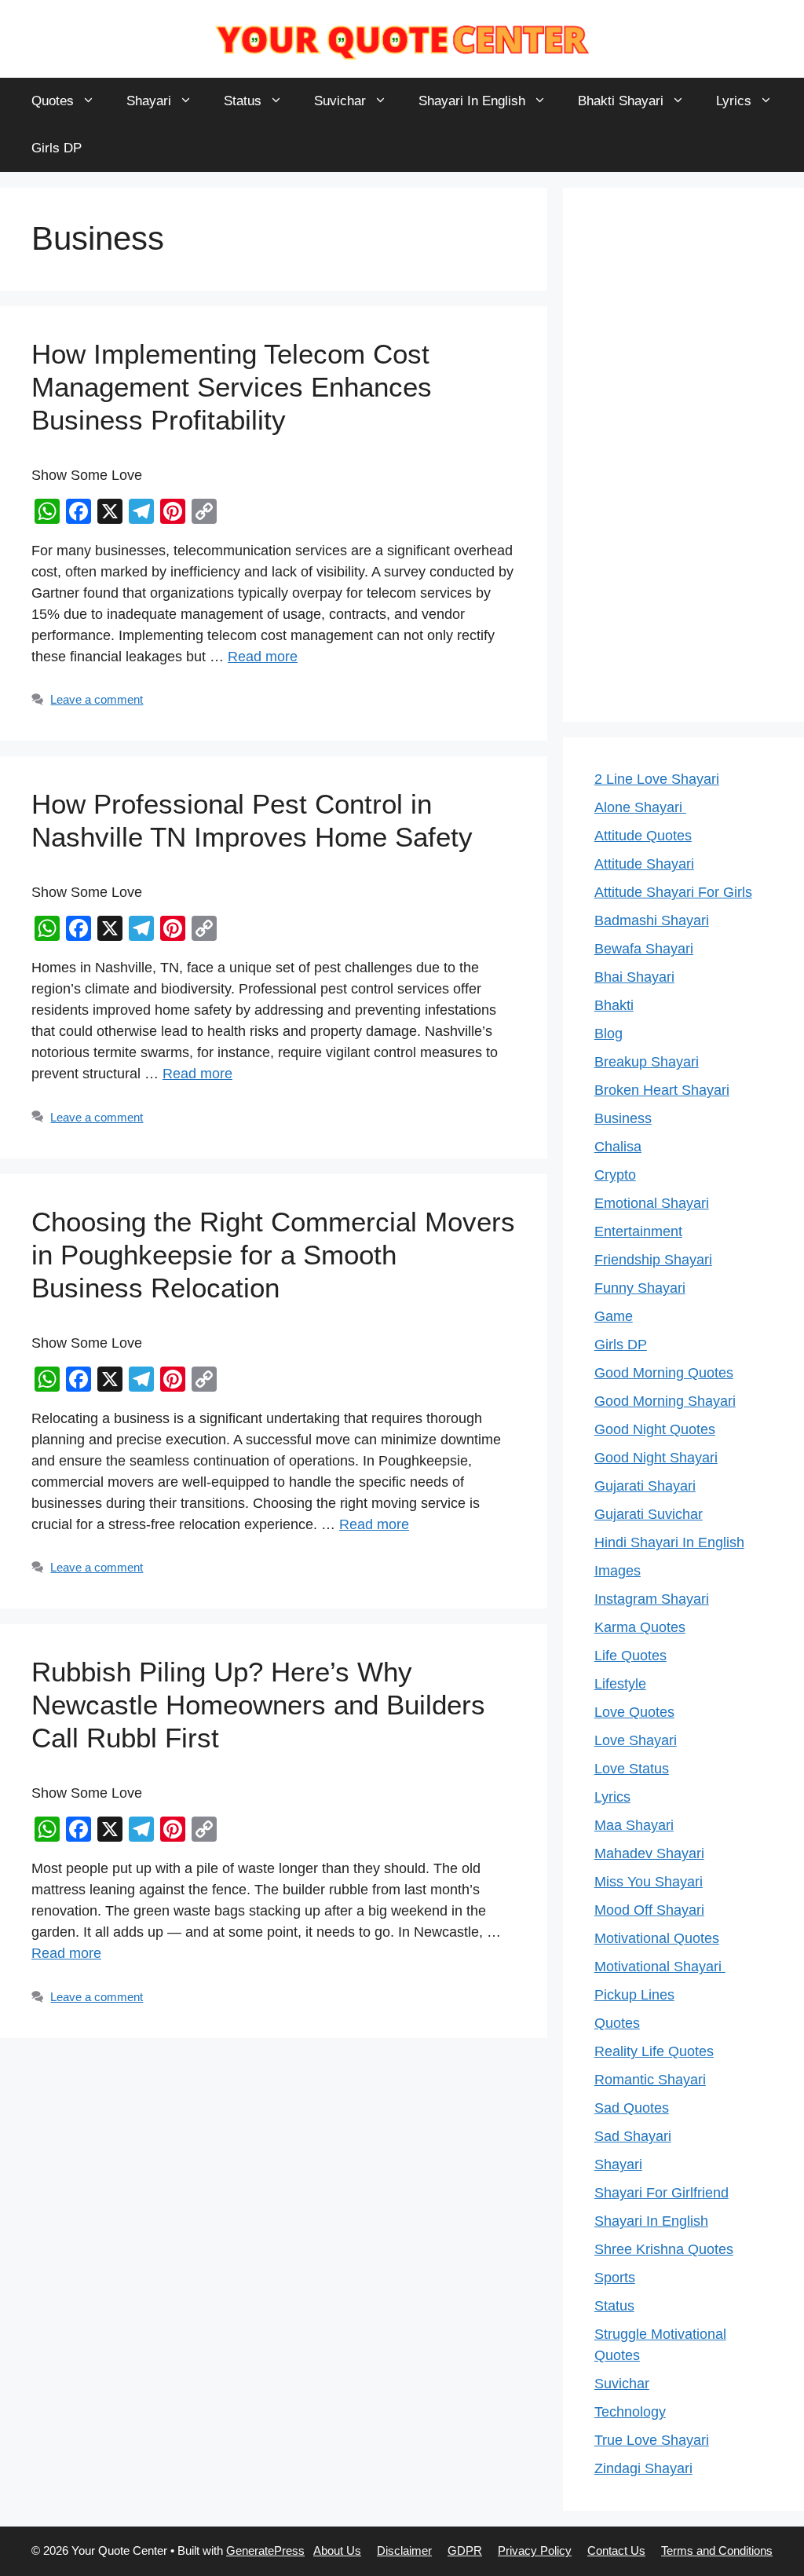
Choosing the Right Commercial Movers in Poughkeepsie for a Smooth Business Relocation (273, 1255)
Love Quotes (634, 1712)
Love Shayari (636, 1740)
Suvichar (340, 101)
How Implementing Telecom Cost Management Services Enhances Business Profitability (232, 387)
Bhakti (614, 1005)
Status (243, 101)
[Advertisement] (683, 455)
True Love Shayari (652, 2440)
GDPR (465, 2550)
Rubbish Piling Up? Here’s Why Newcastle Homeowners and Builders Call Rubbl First (258, 1705)
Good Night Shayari (656, 1458)
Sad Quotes (632, 2108)
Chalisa (618, 1147)
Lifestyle (620, 1684)
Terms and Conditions (717, 2550)
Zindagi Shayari (643, 2468)
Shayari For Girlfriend (661, 2193)
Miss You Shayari (649, 1882)
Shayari (149, 101)
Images (618, 1571)
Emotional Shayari (652, 1203)
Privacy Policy (535, 2550)
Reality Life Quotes (654, 2051)
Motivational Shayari (660, 1967)
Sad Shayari (633, 2136)
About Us (337, 2550)
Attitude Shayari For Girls (673, 892)
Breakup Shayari (647, 1062)
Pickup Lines (634, 1995)
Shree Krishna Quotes (664, 2249)
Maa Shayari (634, 1825)
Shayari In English (472, 101)
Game (614, 1316)
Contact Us (616, 2550)
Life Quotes (630, 1656)
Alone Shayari (640, 807)
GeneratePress (265, 2550)
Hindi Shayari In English (669, 1542)
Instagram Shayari (652, 1599)
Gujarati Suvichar (649, 1514)
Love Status (632, 1769)
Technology (630, 2412)
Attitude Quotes (643, 836)
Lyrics (734, 101)
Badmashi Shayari (652, 920)
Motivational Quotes (657, 1938)
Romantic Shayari (650, 2080)
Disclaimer (404, 2550)
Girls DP (57, 148)
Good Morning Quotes (664, 1373)
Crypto (615, 1175)
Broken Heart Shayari (662, 1090)
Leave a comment (97, 699)
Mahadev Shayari (649, 1853)
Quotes (53, 101)
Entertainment (638, 1231)
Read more (263, 657)
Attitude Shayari (644, 864)
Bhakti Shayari (621, 101)
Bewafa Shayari (644, 949)
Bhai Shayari (634, 977)
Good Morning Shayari (665, 1401)
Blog (608, 1034)
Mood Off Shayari (649, 1910)
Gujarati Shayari (645, 1486)
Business (623, 1118)
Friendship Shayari (653, 1260)
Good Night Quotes (655, 1429)
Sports (615, 2278)
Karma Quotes (640, 1627)
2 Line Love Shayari (657, 779)
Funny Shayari (640, 1288)
